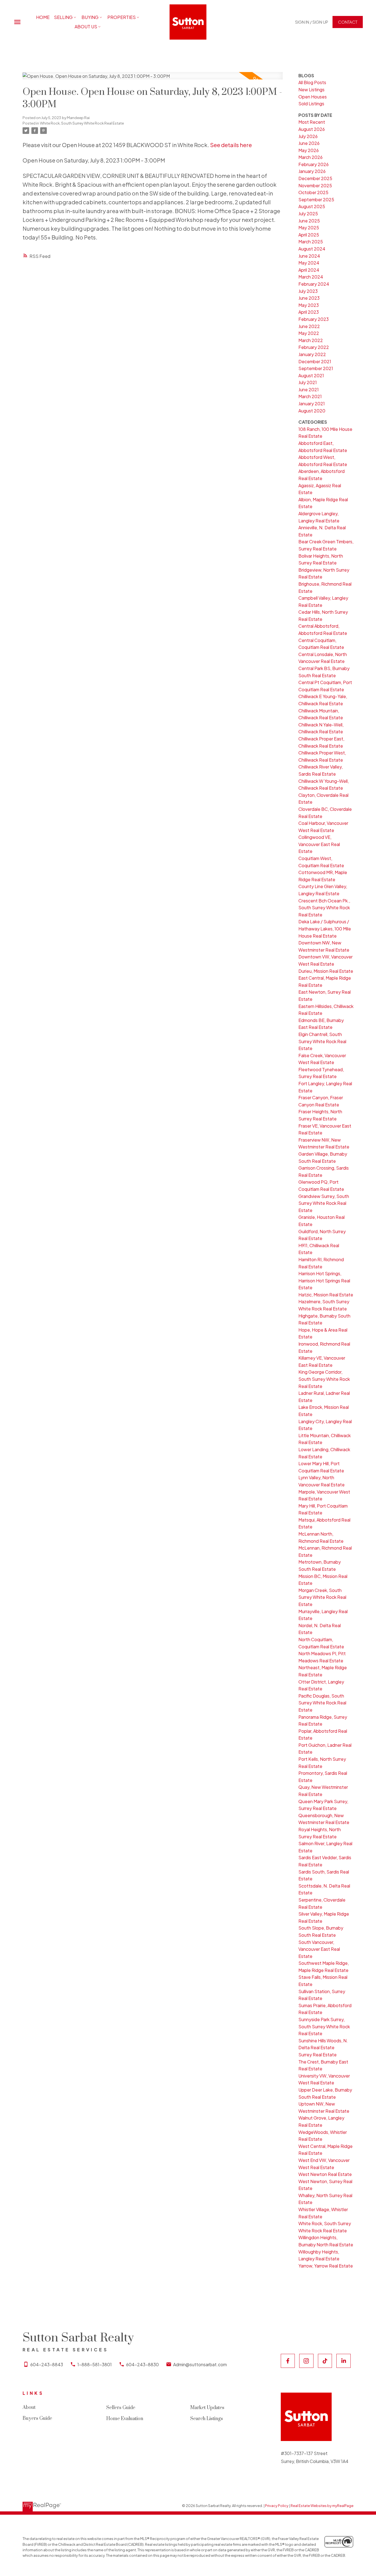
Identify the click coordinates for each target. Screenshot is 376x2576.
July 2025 (308, 213)
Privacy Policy (277, 2506)
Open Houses (313, 97)
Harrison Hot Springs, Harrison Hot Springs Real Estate (324, 1280)
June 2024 (309, 256)
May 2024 (309, 263)
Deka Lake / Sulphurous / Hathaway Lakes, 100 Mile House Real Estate (325, 929)
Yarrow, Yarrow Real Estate (326, 2266)
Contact (348, 22)
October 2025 (313, 192)
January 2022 (312, 354)
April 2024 (309, 270)
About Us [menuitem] (86, 27)
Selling (63, 17)
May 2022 (309, 333)
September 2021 (316, 368)
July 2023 (308, 291)
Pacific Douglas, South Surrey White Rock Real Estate (322, 1703)
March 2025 (311, 242)
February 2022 (314, 347)
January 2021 (312, 403)
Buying (90, 17)
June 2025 (309, 221)
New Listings (311, 89)
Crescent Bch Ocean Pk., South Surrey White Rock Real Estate (324, 908)
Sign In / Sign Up (312, 22)
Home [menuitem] (43, 17)
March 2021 (310, 396)
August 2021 (311, 375)
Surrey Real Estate (318, 2055)
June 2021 (309, 389)
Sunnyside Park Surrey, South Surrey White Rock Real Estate (324, 2026)
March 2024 (311, 277)
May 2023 (309, 305)
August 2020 (312, 411)
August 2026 (312, 129)
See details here (231, 145)
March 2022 (311, 340)
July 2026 (308, 136)
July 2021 (308, 382)
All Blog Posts (312, 82)
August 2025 (312, 206)
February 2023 (314, 319)
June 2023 (309, 298)
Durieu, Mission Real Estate (326, 971)
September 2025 (316, 199)
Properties (122, 17)
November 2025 (315, 185)
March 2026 (310, 157)
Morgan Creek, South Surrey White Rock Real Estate (322, 1597)
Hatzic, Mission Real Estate (326, 1295)
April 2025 (309, 235)
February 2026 (314, 164)
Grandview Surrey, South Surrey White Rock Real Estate (324, 1203)
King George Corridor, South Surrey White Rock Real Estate (324, 1379)
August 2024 (312, 249)
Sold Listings (311, 104)
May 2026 (309, 150)
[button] (312, 22)
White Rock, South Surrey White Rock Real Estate (82, 123)
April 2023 (309, 312)
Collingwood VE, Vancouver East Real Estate (319, 844)
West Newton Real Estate (325, 2174)
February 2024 (314, 284)
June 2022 (309, 326)
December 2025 (315, 178)
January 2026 (312, 171)
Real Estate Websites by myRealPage (322, 2506)
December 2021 (315, 361)
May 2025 (309, 228)
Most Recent (312, 122)
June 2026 (309, 143)
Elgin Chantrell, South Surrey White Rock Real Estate (322, 1041)
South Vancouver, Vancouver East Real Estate (319, 1949)
